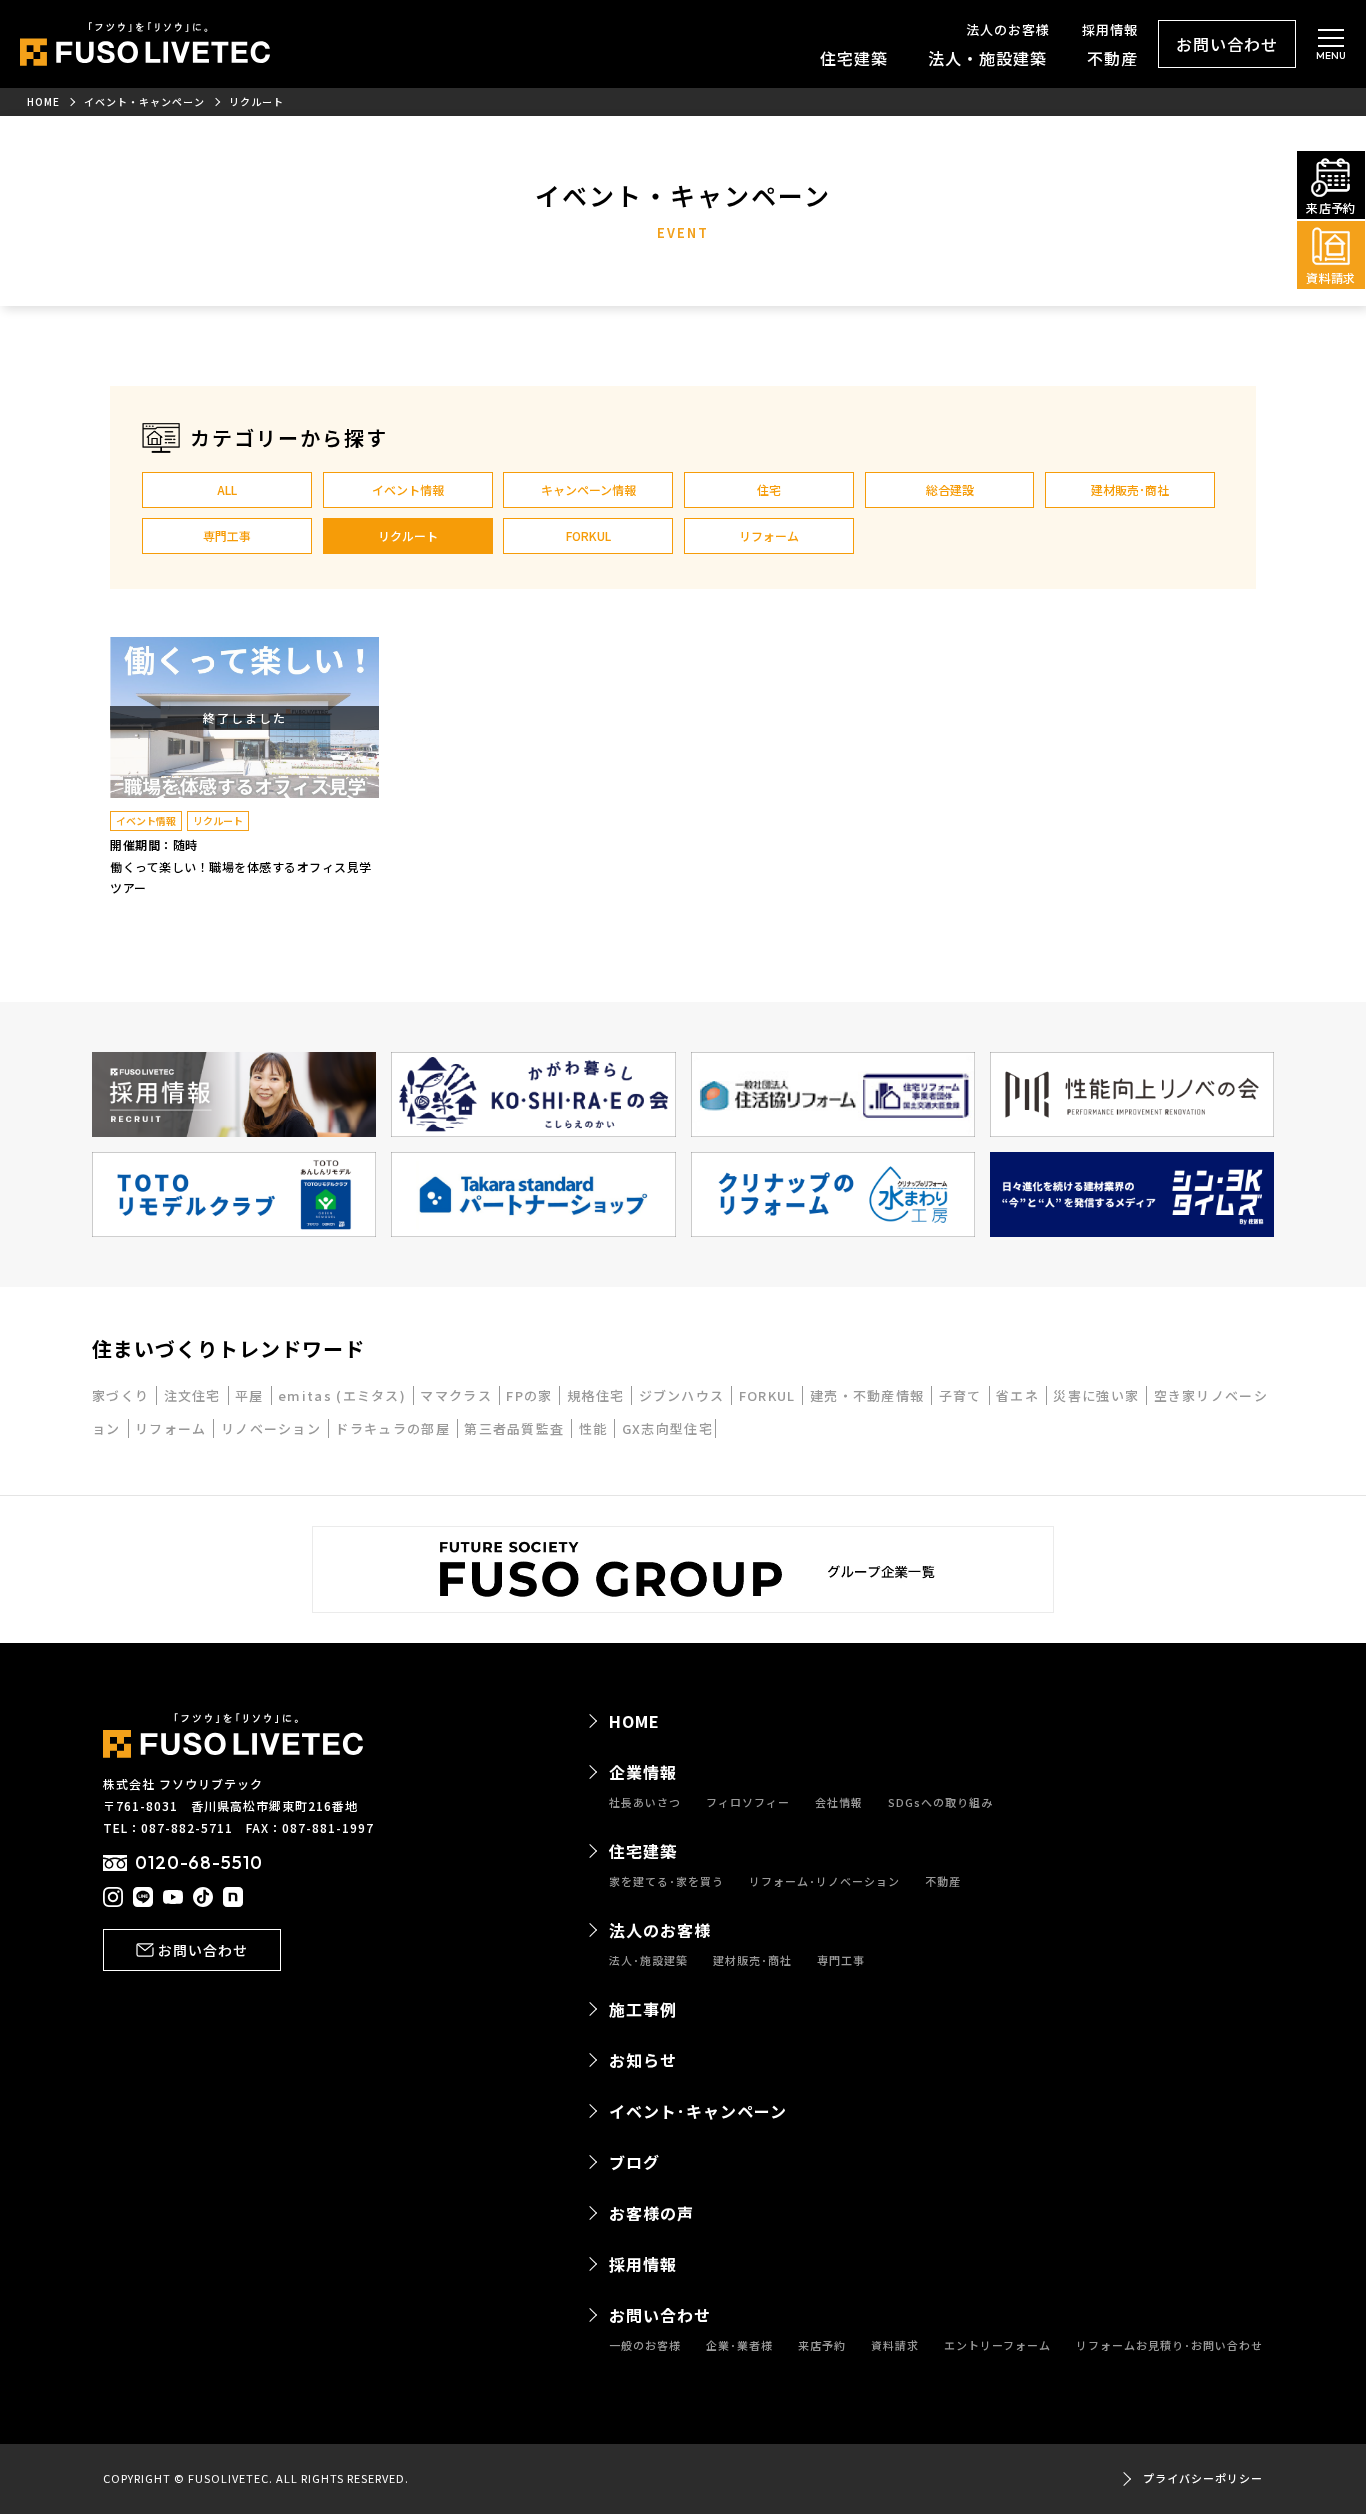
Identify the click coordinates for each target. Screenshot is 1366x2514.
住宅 (769, 489)
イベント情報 (408, 489)
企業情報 (643, 1772)
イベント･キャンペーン (698, 2111)
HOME (634, 1721)
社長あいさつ (645, 1802)
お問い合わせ (1227, 44)
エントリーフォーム (997, 2345)
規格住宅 (598, 1395)
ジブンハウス (684, 1395)
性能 (595, 1428)
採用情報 (1110, 29)
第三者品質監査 (516, 1428)
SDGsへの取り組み (940, 1802)
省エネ (1019, 1395)
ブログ (634, 2162)
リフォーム (769, 535)
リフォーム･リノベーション (824, 1881)
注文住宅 (195, 1395)
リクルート (408, 535)
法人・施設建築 (987, 58)
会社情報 (839, 1802)
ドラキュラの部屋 (394, 1428)
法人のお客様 (1008, 29)
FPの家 (531, 1395)
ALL (227, 489)
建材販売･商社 (1130, 489)
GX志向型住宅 (667, 1428)
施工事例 (643, 2009)
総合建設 (950, 489)
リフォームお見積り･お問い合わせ (1169, 2345)
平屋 (251, 1395)
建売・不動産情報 (869, 1395)
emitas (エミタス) (344, 1395)
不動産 (1112, 58)
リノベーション (273, 1428)
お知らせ (643, 2060)
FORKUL (588, 535)
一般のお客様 (645, 2345)
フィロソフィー (748, 1802)
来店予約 (822, 2345)
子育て (962, 1395)
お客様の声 (651, 2213)
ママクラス (458, 1395)
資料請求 (895, 2345)
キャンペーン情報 (588, 489)
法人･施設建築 (648, 1960)
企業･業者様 (739, 2345)
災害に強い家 (1098, 1395)
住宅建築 (854, 58)
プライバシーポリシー (1203, 2478)
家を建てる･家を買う (666, 1881)
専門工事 (227, 535)
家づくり (123, 1395)
